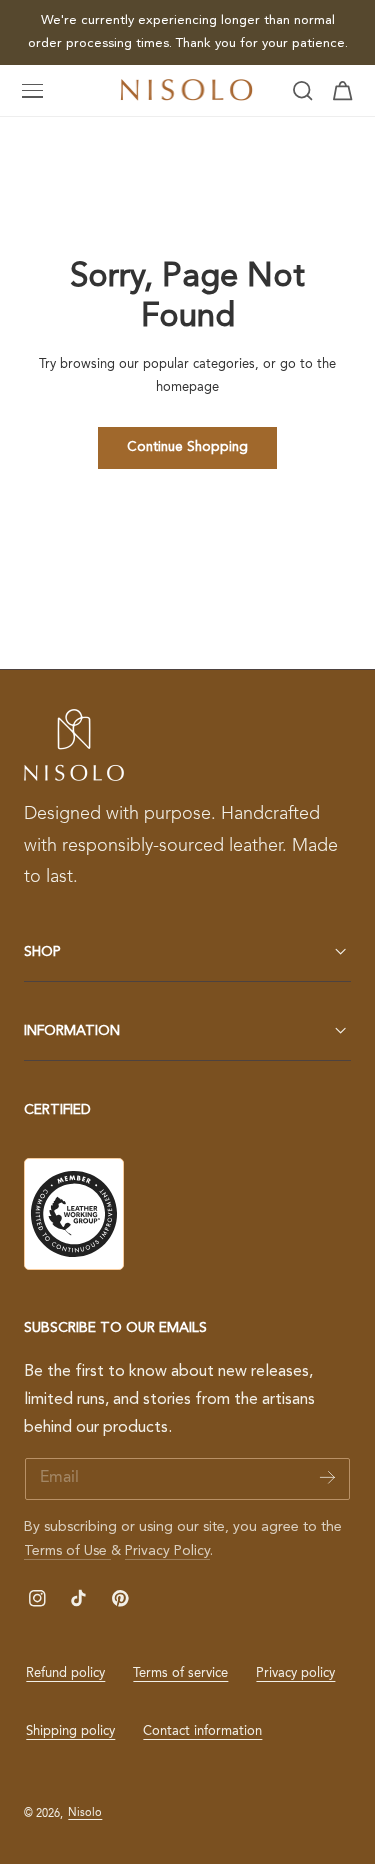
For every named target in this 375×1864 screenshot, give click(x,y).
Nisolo (85, 1813)
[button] (33, 91)
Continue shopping (187, 447)
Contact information (202, 1731)
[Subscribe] (327, 1477)
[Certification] (74, 1214)
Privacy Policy (167, 1551)
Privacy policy (295, 1673)
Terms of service (180, 1673)
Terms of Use (67, 1551)
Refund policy (65, 1673)
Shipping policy (70, 1731)
